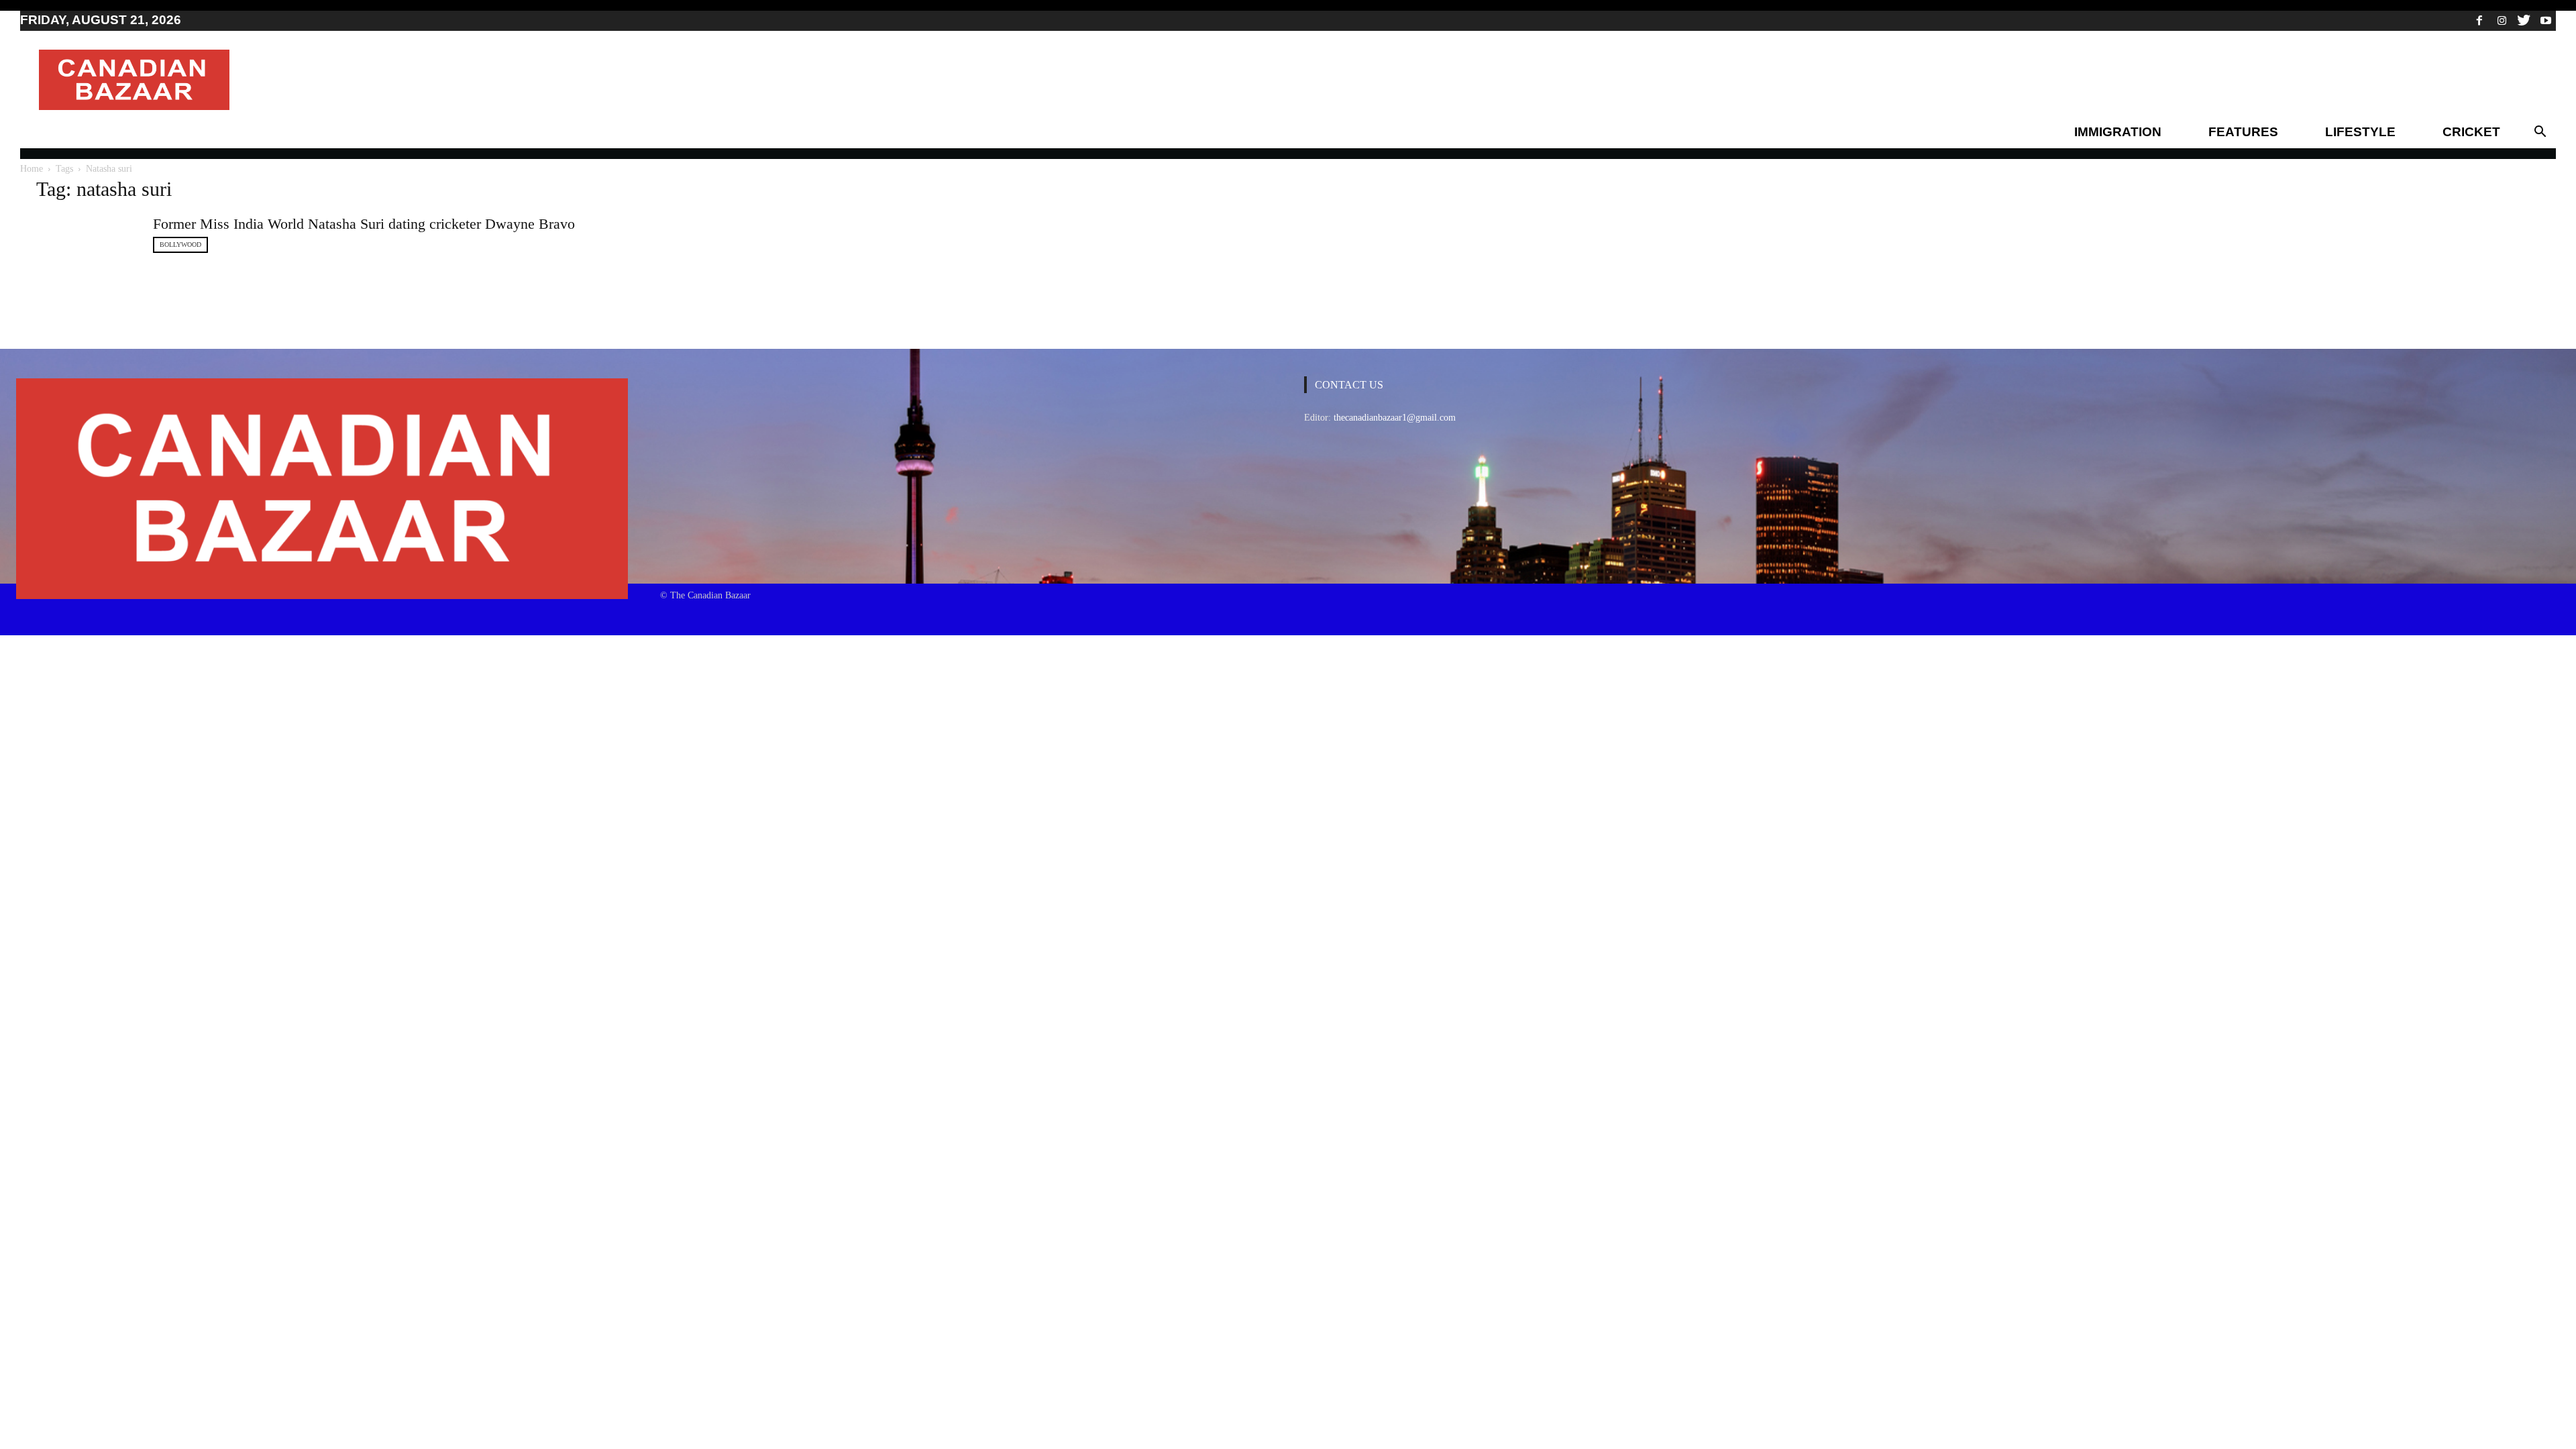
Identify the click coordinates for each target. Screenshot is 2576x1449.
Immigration (2118, 132)
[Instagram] (2502, 20)
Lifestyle (2360, 132)
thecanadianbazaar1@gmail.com (1395, 418)
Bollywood (180, 245)
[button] (2540, 132)
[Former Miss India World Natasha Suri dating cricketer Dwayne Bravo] (87, 245)
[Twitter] (2524, 20)
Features (2243, 132)
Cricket (2471, 132)
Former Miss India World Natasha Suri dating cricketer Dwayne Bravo (364, 224)
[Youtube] (2546, 20)
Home (32, 169)
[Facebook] (2479, 20)
